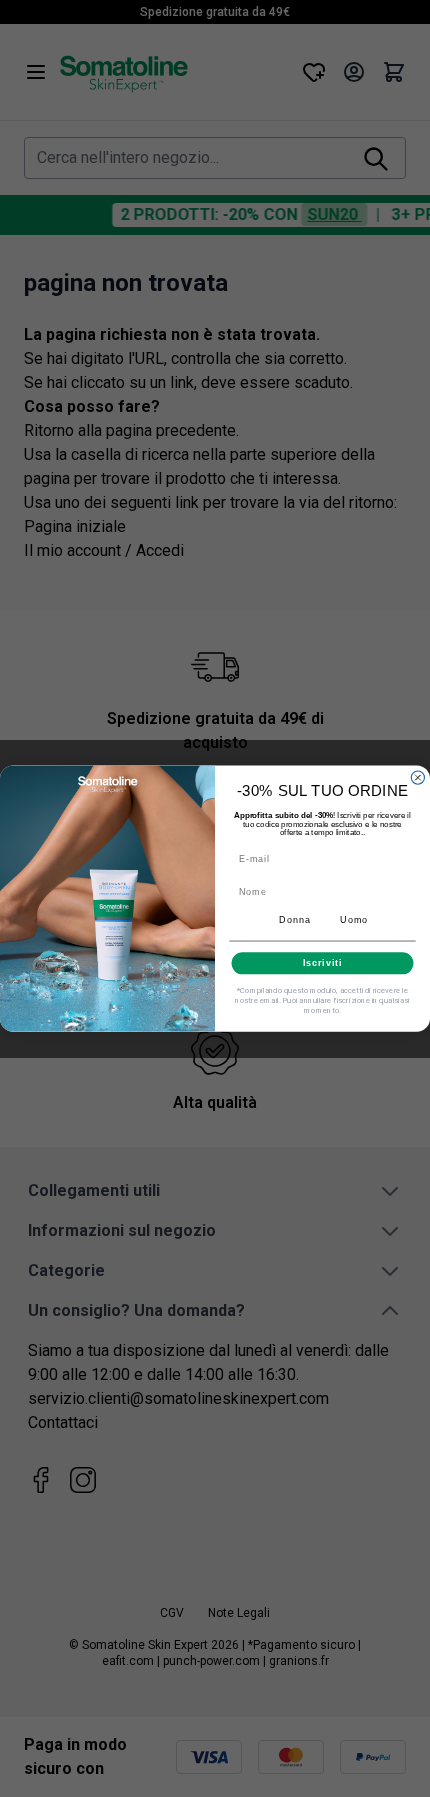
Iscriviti (323, 962)
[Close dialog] (417, 777)
